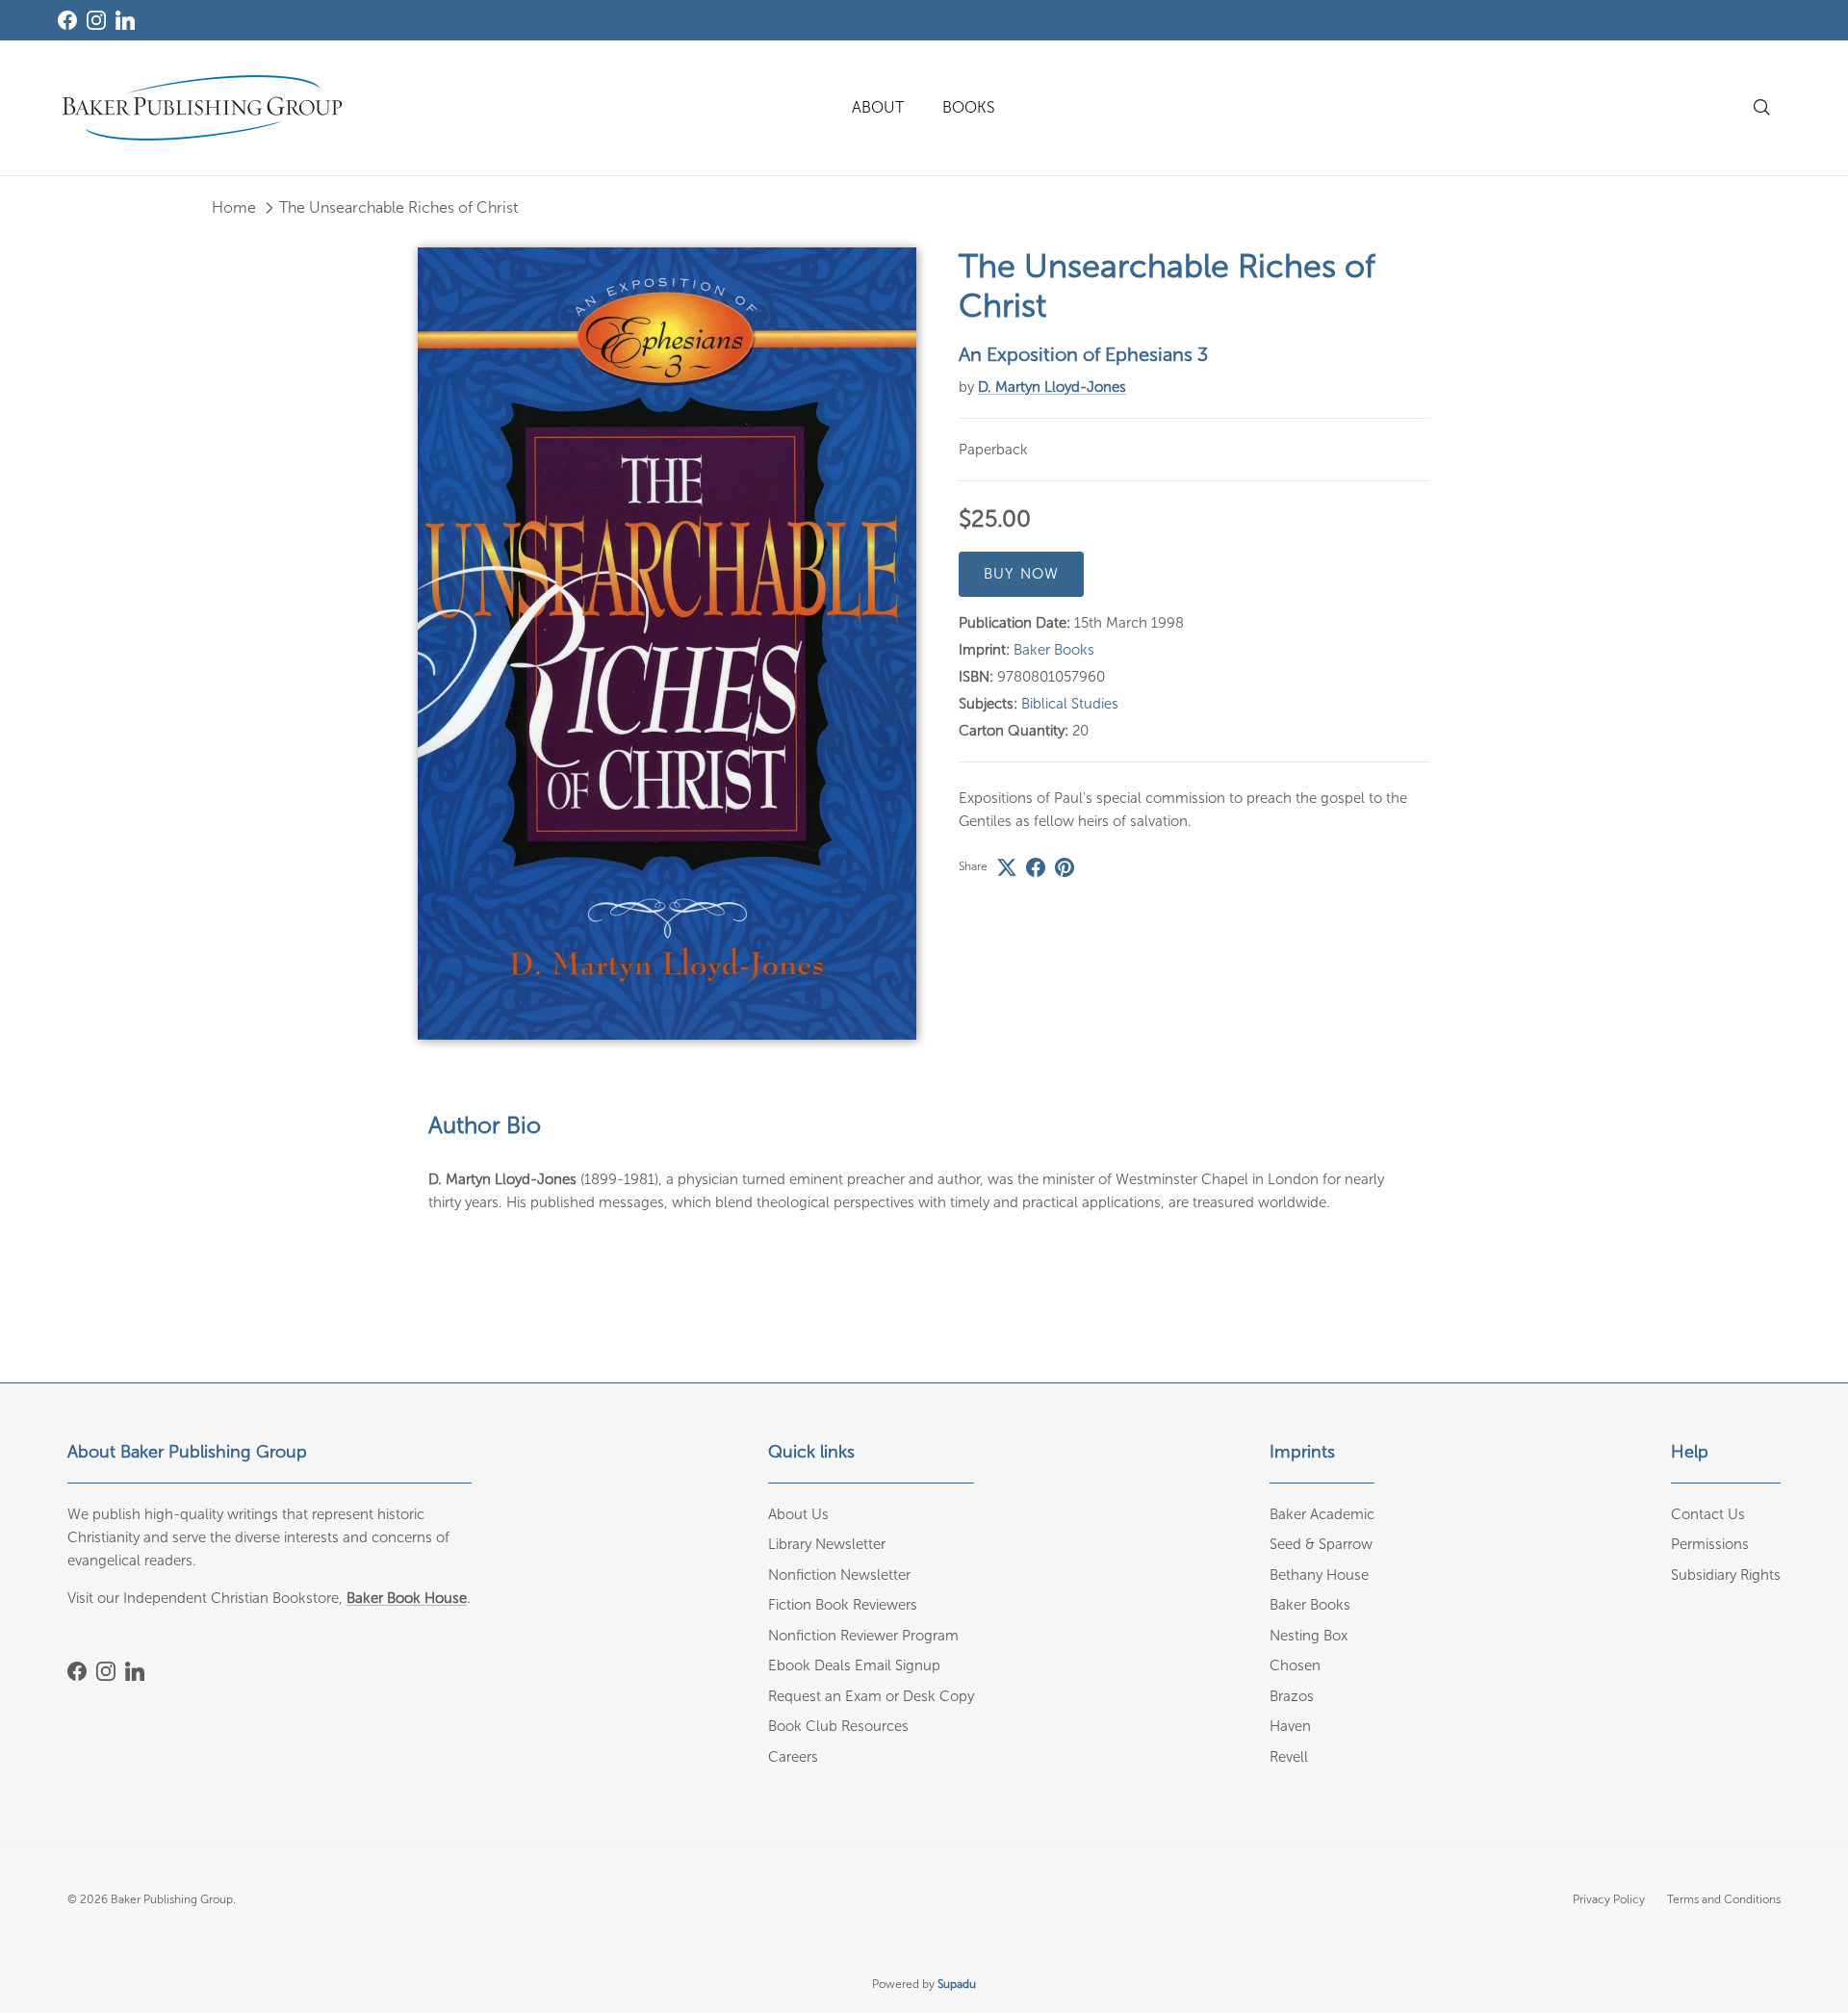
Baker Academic (1322, 1514)
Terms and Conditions (1724, 1899)
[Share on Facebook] (1036, 867)
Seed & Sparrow (1321, 1544)
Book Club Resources (838, 1726)
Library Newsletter (827, 1544)
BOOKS (969, 107)
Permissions (1710, 1544)
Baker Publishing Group (172, 1899)
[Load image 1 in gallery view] (667, 644)
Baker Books (1054, 651)
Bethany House (1319, 1575)
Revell (1289, 1757)
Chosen (1295, 1665)
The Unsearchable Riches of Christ (398, 207)
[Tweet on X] (1007, 867)
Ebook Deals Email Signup (854, 1665)
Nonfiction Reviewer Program (863, 1636)
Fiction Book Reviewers (843, 1605)
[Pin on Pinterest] (1065, 867)
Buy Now (1021, 575)
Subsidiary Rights (1726, 1575)
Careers (793, 1757)
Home (234, 207)
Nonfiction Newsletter (839, 1575)
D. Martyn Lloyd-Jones (1052, 387)
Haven (1290, 1726)
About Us (798, 1514)
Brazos (1292, 1696)
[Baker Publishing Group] (202, 108)
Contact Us (1708, 1514)
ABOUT (878, 107)
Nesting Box (1309, 1636)
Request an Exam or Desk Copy (871, 1696)
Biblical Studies (1070, 705)
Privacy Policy (1609, 1899)
